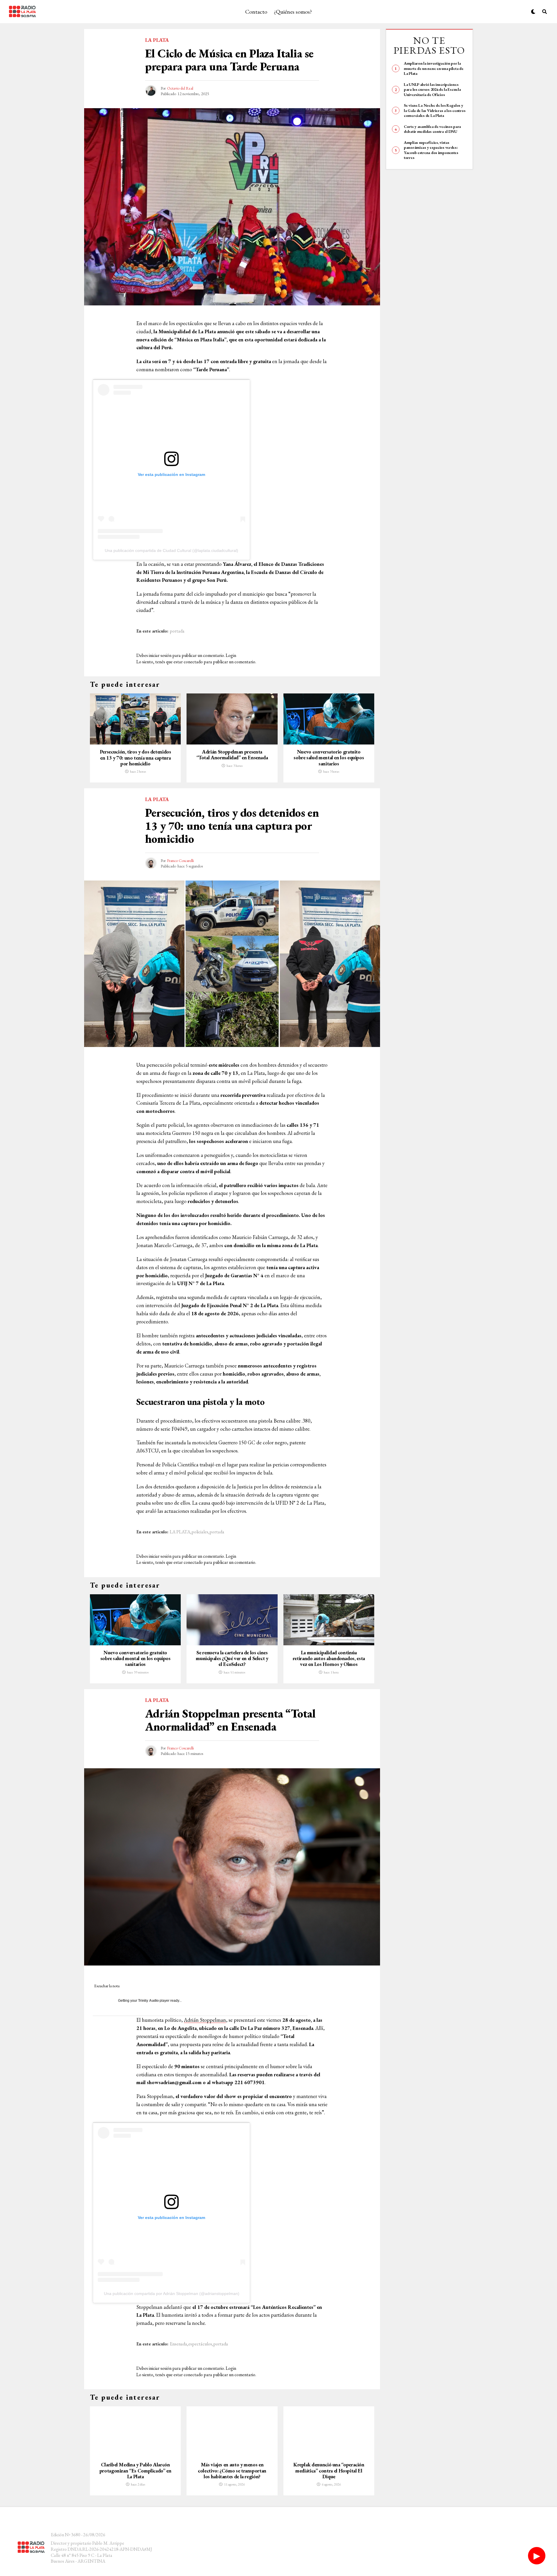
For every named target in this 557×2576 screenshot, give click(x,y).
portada (177, 631)
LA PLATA (180, 1532)
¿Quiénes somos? (293, 12)
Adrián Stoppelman (205, 2020)
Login (231, 655)
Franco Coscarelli (180, 861)
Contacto (256, 12)
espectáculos (200, 2344)
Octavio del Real (180, 88)
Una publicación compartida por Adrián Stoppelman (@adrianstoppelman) (172, 2294)
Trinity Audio (148, 2001)
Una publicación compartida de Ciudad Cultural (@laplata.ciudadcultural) (171, 550)
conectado (193, 662)
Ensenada (178, 2344)
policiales (200, 1532)
